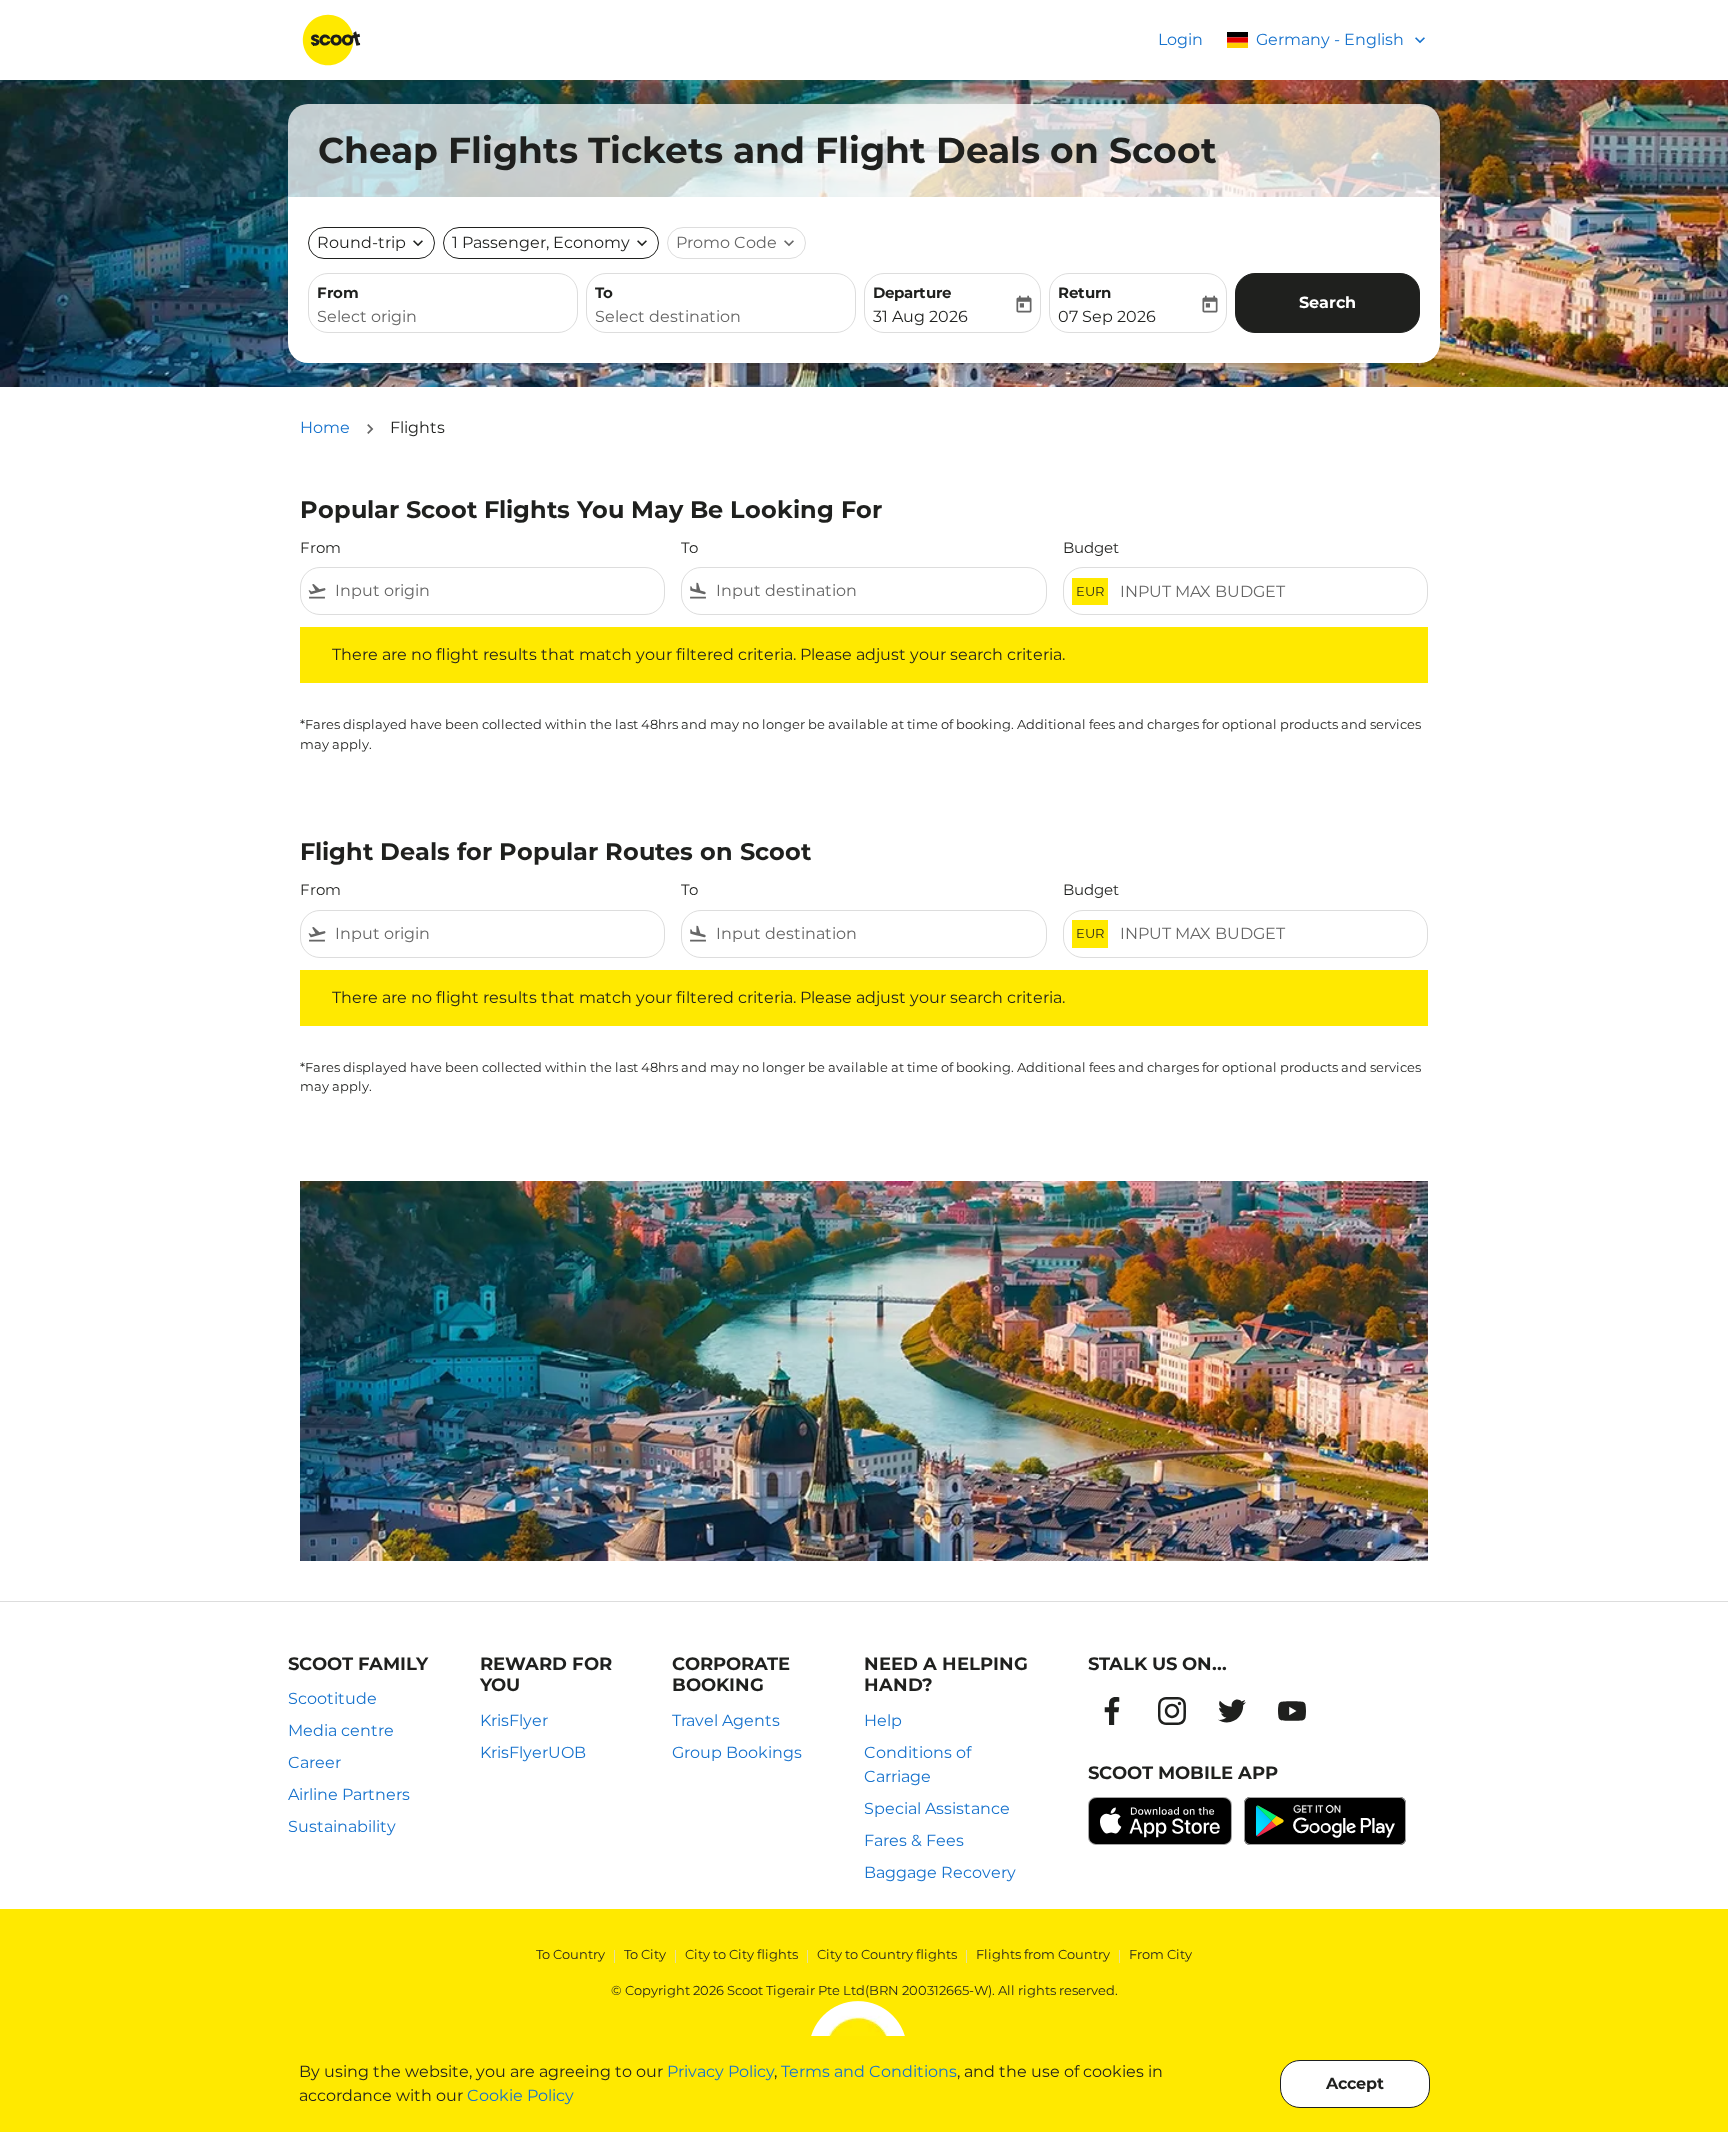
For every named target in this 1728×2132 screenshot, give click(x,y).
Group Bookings (737, 1752)
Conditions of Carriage (917, 1764)
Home (325, 427)
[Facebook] (1112, 1711)
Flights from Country (1043, 1954)
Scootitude (332, 1698)
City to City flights (741, 1954)
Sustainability (342, 1826)
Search (1327, 302)
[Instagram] (1172, 1711)
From (338, 292)
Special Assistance (937, 1808)
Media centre (341, 1730)
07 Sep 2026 (1107, 316)
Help (883, 1720)
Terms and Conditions (869, 2071)
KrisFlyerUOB (533, 1752)
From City (1160, 1954)
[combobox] (443, 317)
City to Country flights (887, 1954)
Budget (1091, 547)
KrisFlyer (514, 1720)
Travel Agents (726, 1720)
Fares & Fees (914, 1840)
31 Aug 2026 (920, 316)
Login (1180, 39)
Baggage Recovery (940, 1872)
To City (645, 1954)
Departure (912, 292)
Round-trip (361, 242)
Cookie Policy (520, 2095)
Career (314, 1762)
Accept (1355, 2083)
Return (1084, 292)
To (604, 292)
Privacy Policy (720, 2071)
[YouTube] (1292, 1711)
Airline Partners (349, 1794)
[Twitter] (1232, 1711)
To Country (570, 1954)
